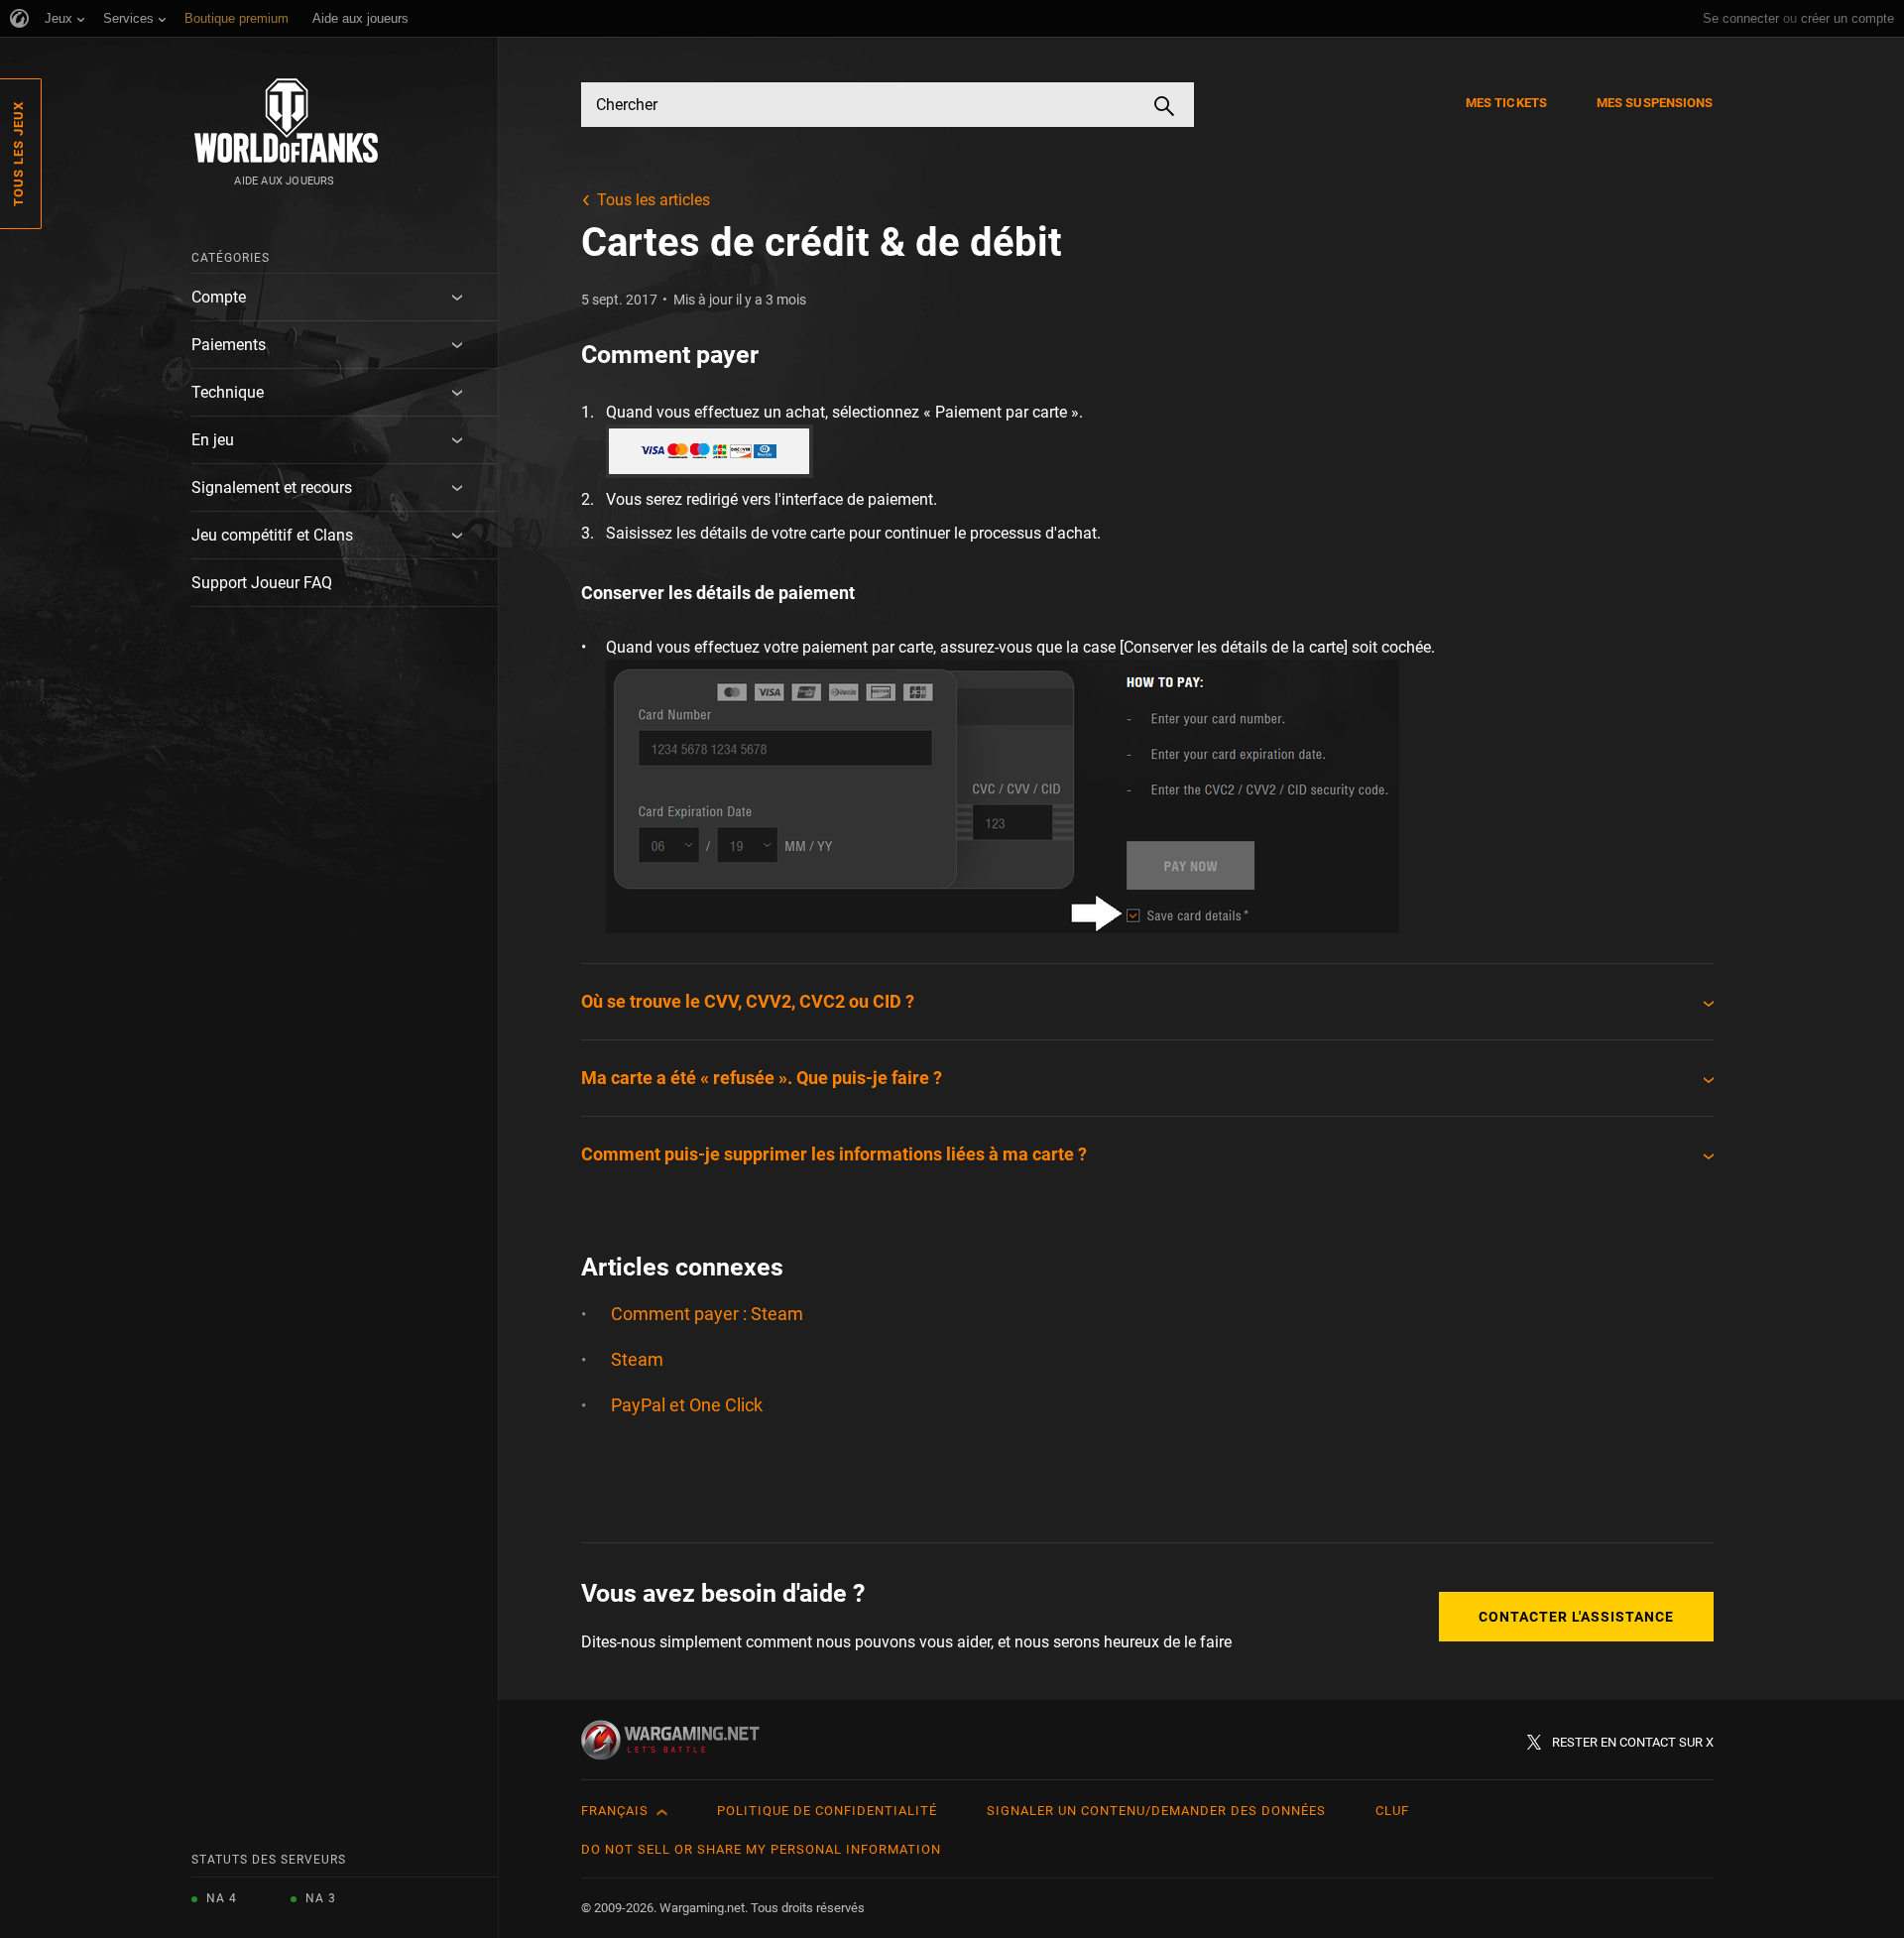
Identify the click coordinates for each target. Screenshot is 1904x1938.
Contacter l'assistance (1576, 1617)
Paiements (229, 345)
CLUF (1392, 1811)
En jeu (213, 440)
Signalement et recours (272, 487)
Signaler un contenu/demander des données (1156, 1811)
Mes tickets (1506, 103)
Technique (228, 392)
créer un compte (1847, 18)
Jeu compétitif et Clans (272, 535)
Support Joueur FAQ (262, 583)
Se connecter (1741, 18)
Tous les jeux (18, 154)
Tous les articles (654, 200)
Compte (219, 297)
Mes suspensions (1655, 103)
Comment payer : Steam (707, 1314)
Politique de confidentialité (827, 1811)
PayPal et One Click (687, 1405)
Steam (637, 1359)
